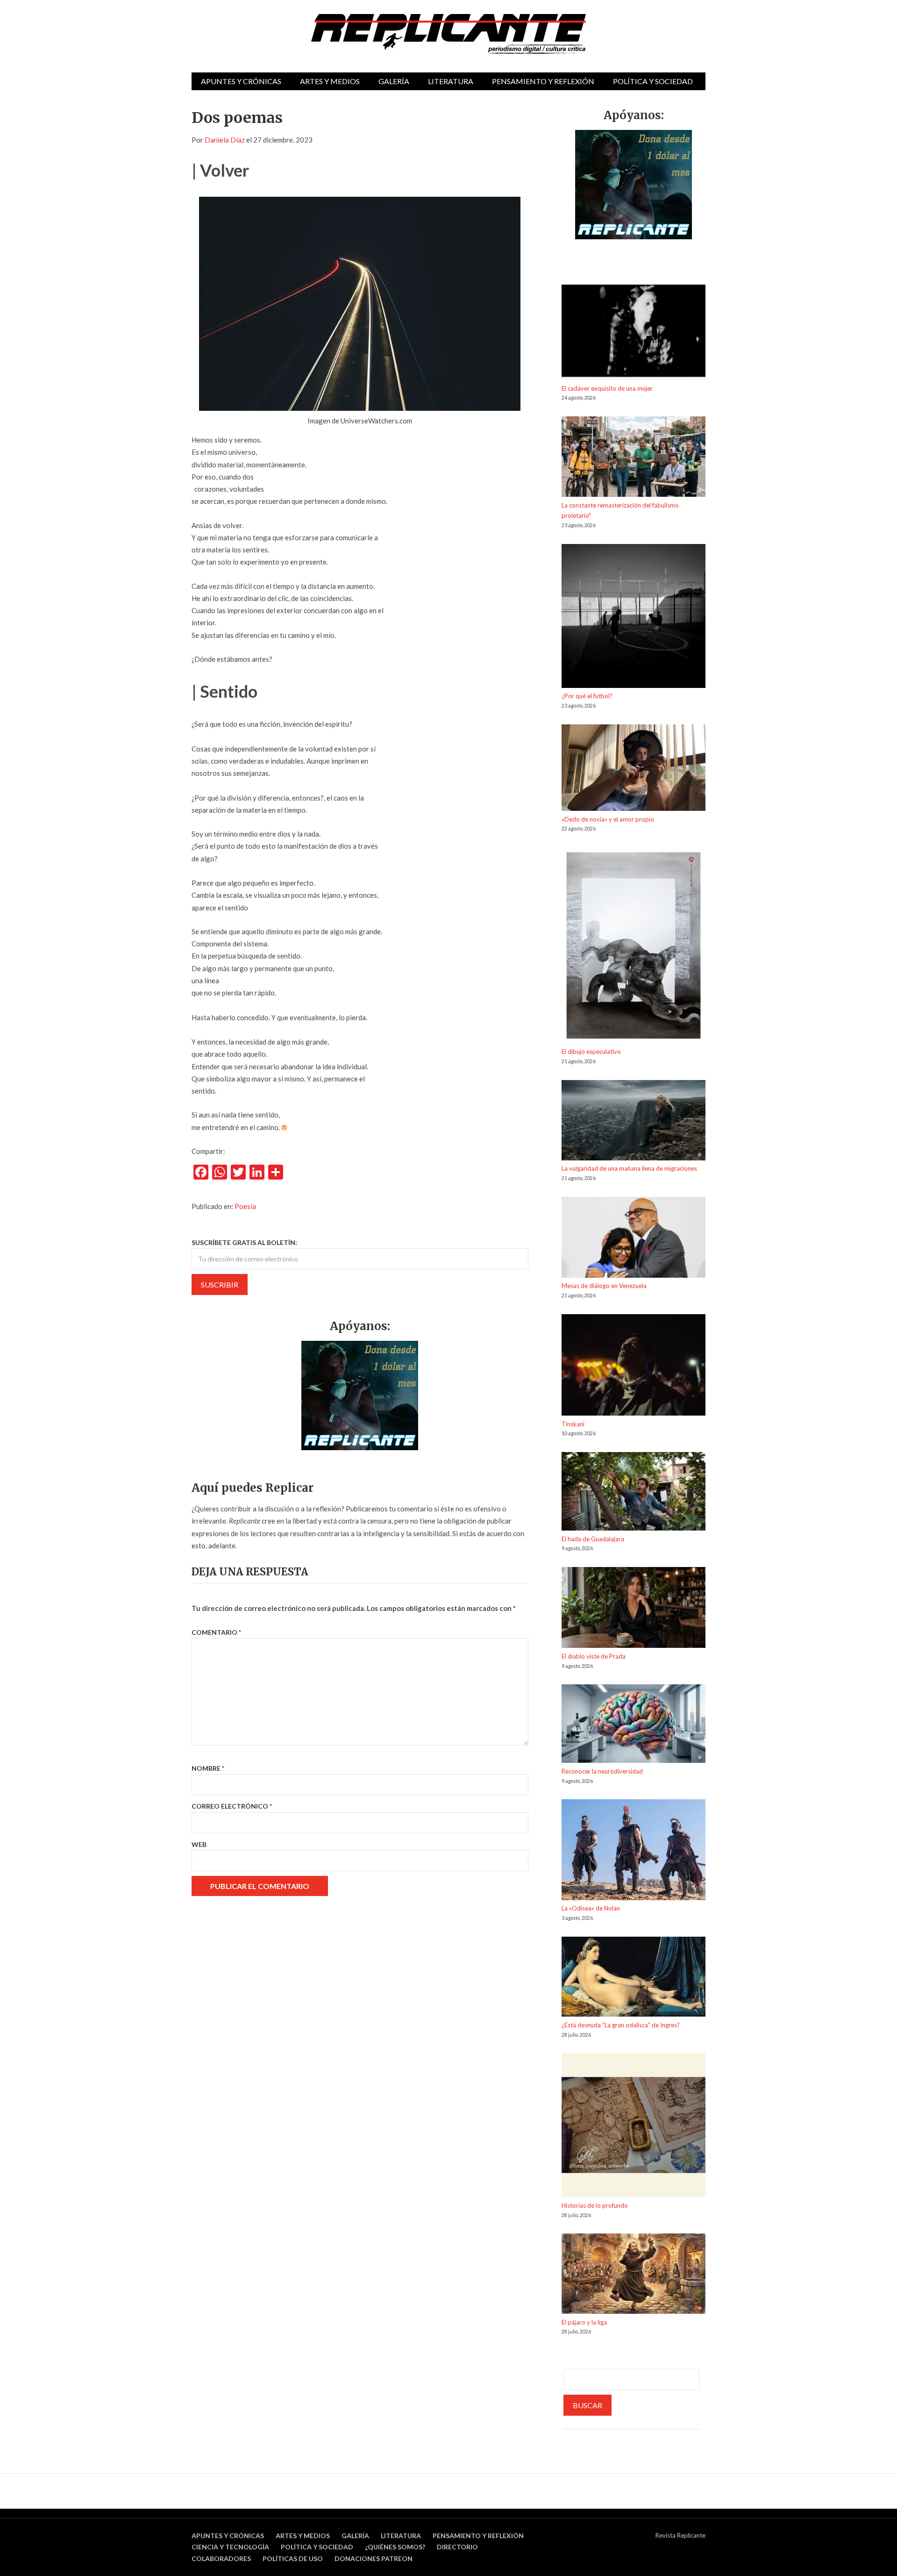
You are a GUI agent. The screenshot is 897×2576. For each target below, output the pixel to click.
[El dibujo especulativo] (634, 947)
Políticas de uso (293, 2558)
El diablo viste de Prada (594, 1656)
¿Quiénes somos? (395, 2547)
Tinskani (573, 1424)
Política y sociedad (653, 81)
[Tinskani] (634, 1367)
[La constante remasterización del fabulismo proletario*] (634, 458)
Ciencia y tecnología (230, 2547)
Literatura (451, 81)
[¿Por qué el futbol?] (634, 618)
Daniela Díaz (225, 140)
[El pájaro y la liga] (634, 2275)
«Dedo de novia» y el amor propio (608, 819)
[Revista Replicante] (448, 34)
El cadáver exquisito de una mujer (607, 388)
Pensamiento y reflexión (543, 81)
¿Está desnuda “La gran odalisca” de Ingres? (621, 2025)
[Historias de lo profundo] (634, 2127)
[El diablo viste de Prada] (634, 1609)
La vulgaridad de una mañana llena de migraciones (629, 1168)
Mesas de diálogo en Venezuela (604, 1286)
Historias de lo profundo (595, 2205)
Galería (394, 81)
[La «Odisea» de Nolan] (634, 1851)
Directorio (457, 2547)
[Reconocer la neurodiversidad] (634, 1725)
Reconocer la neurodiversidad (602, 1771)
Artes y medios (330, 81)
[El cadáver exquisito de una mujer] (634, 334)
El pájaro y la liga (584, 2322)
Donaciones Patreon (374, 2558)
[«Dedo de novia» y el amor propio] (634, 769)
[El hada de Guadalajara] (634, 1493)
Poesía (245, 1206)
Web (199, 1844)
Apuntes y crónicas (241, 81)
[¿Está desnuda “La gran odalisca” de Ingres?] (634, 1978)
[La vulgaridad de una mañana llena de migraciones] (634, 1122)
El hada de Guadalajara (593, 1539)
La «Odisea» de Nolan (591, 1908)
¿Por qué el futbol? (587, 696)
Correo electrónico (232, 1806)
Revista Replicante (680, 2535)
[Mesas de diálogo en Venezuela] (634, 1239)
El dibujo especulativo (591, 1052)
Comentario (216, 1632)
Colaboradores (221, 2558)
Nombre (208, 1768)
